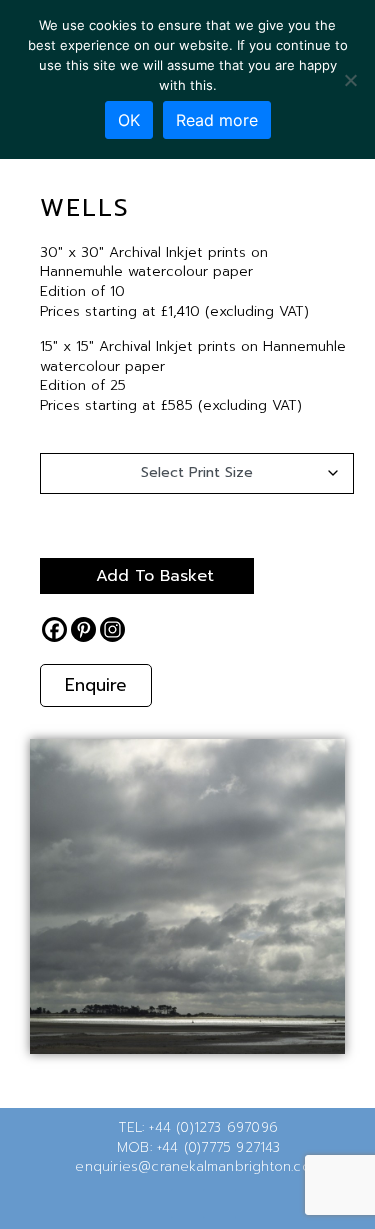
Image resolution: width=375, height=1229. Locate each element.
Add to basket (155, 576)
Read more (217, 120)
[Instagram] (112, 629)
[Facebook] (54, 629)
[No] (350, 80)
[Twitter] (156, 1203)
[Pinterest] (83, 629)
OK (129, 120)
